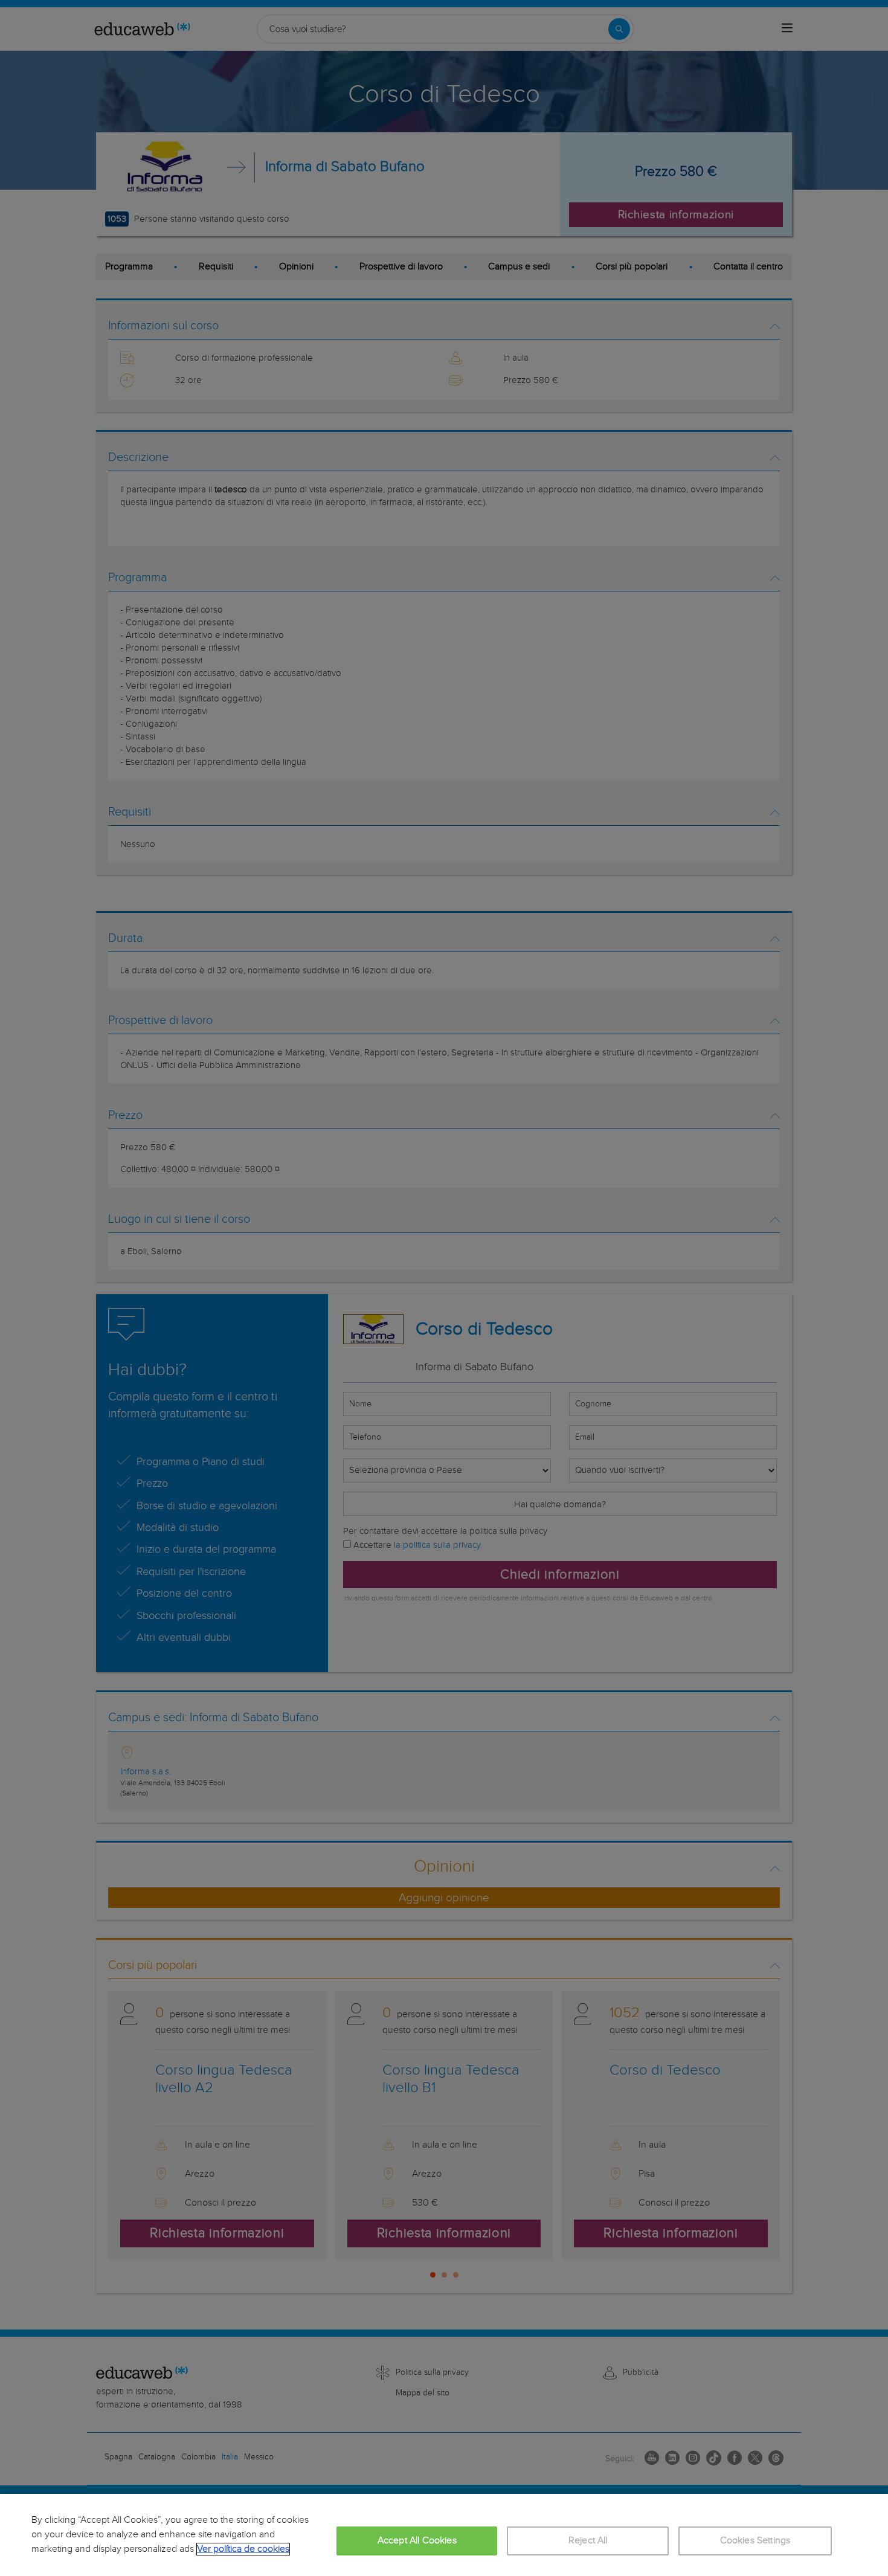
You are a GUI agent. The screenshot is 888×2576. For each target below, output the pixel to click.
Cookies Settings (755, 2541)
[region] (444, 2535)
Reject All (588, 2541)
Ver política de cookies (243, 2549)
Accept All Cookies (417, 2541)
